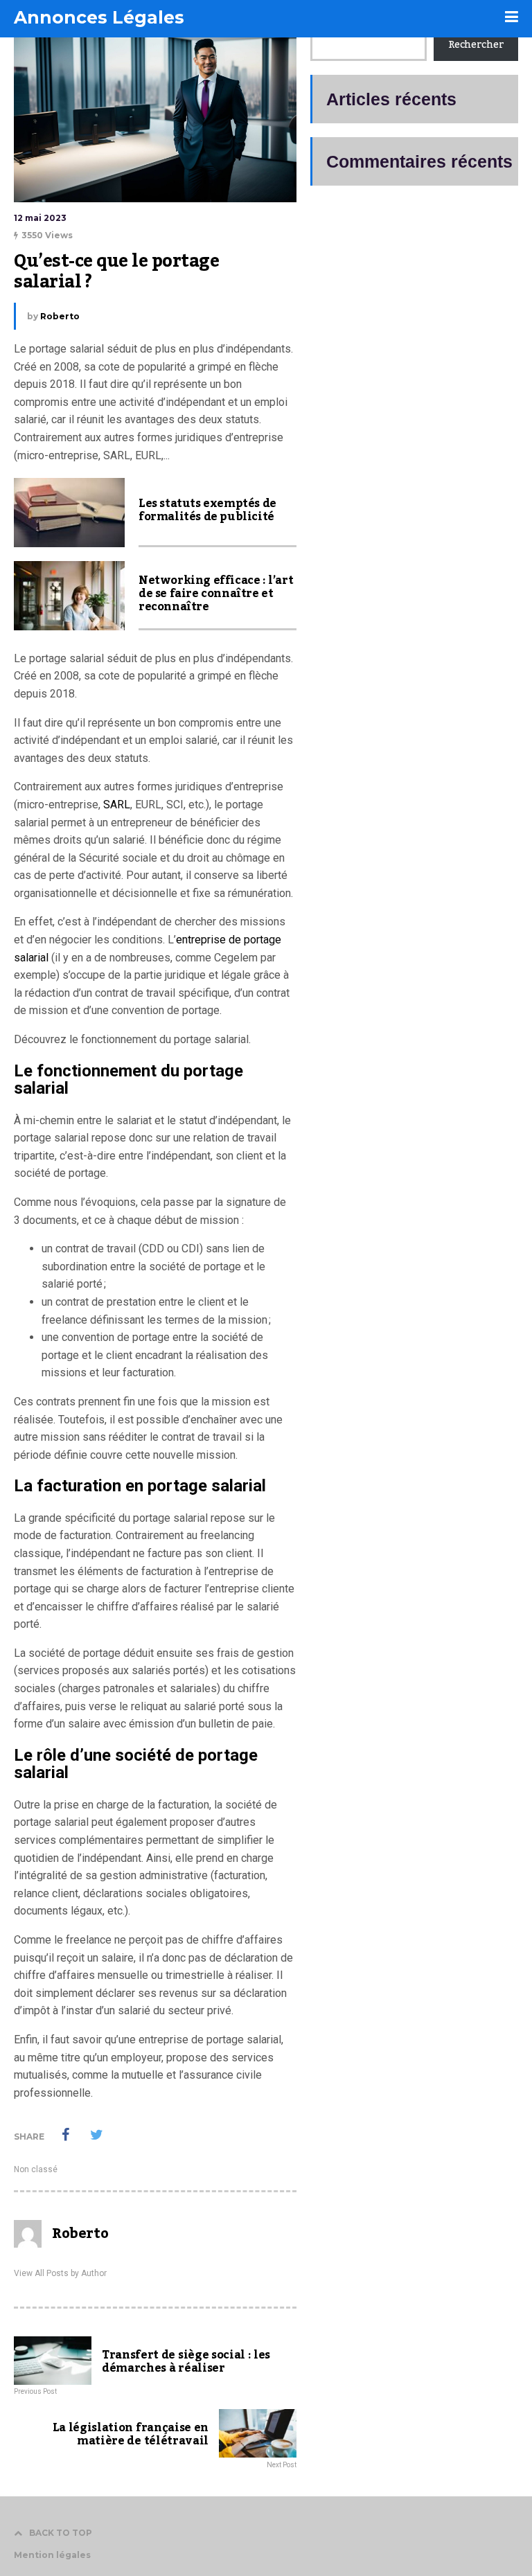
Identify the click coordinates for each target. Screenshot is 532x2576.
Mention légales (52, 2555)
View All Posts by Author (60, 2273)
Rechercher (476, 45)
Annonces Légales (99, 17)
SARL (117, 805)
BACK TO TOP (61, 2533)
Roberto (60, 316)
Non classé (36, 2169)
